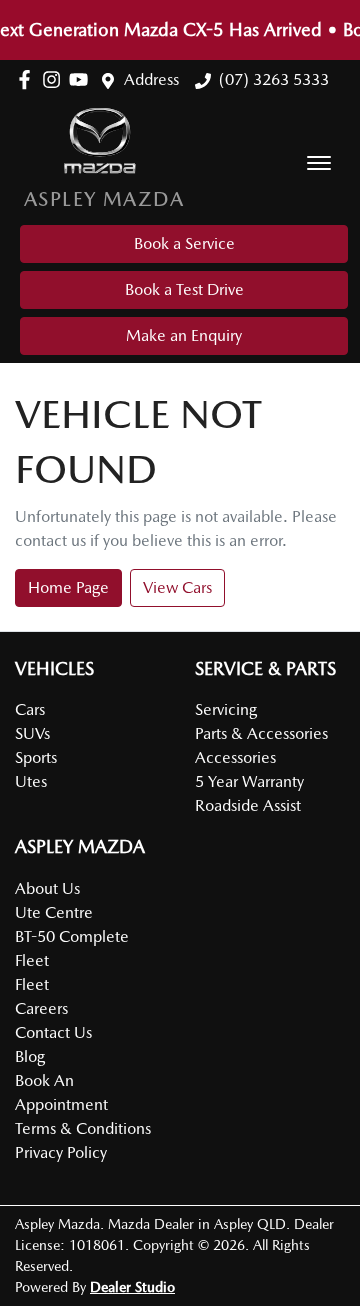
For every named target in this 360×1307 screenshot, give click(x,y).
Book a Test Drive (184, 289)
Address (151, 79)
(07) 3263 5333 (274, 79)
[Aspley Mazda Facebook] (28, 79)
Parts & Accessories (261, 733)
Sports (36, 757)
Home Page (68, 587)
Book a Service (184, 243)
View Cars (177, 587)
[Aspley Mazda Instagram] (55, 79)
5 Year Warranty (249, 781)
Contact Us (53, 1032)
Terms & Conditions (83, 1128)
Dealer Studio (132, 1287)
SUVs (32, 733)
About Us (47, 888)
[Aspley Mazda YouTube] (82, 79)
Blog (30, 1056)
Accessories (235, 757)
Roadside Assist (248, 805)
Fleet (32, 984)
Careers (41, 1008)
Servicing (226, 709)
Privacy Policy (61, 1152)
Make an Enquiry (184, 335)
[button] (319, 163)
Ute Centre (54, 912)
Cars (30, 709)
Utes (31, 781)
